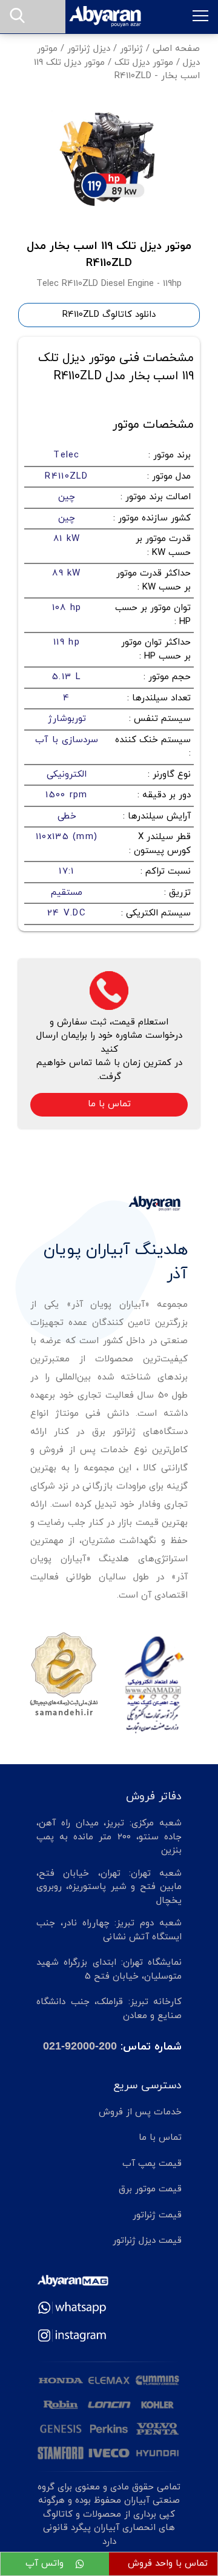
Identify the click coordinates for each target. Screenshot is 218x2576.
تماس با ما (109, 1104)
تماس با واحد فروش (168, 2564)
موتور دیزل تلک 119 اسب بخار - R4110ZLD (117, 70)
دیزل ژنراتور (89, 49)
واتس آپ (46, 2564)
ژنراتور (131, 49)
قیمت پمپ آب (152, 2164)
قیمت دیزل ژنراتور (147, 2241)
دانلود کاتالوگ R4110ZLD (109, 315)
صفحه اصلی (176, 49)
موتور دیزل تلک (144, 63)
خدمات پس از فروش (140, 2112)
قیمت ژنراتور (157, 2215)
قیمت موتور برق (150, 2189)
